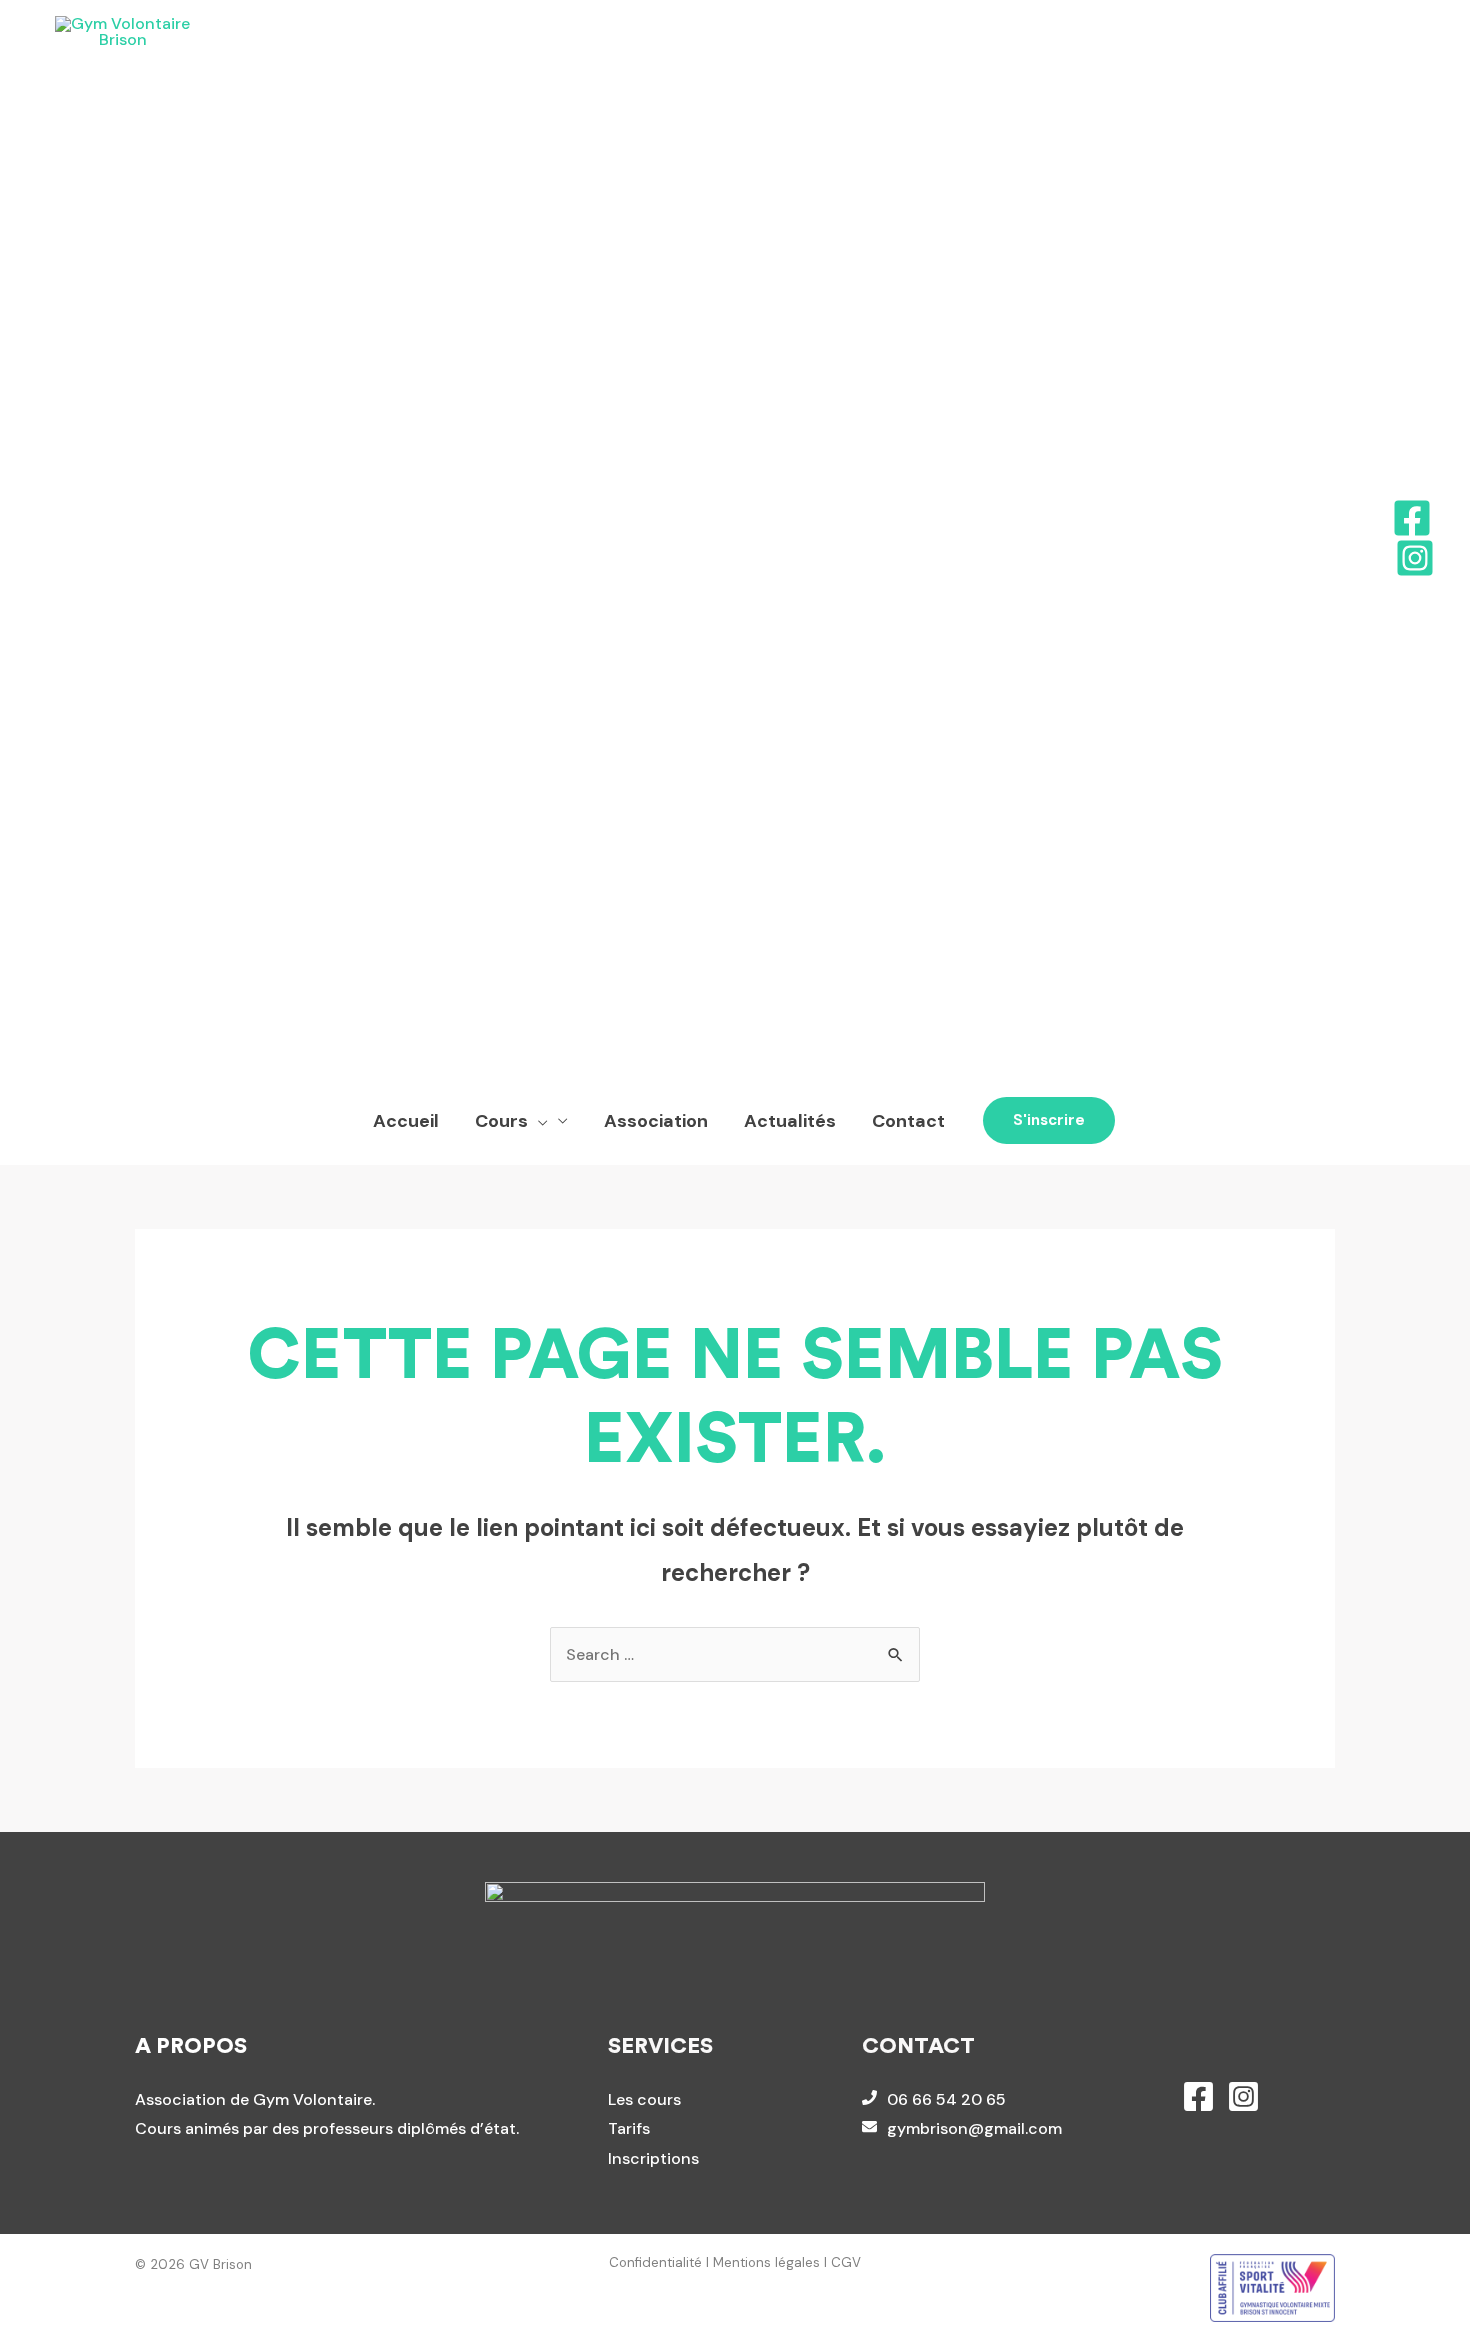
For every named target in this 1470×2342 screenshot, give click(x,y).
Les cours (644, 2099)
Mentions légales (766, 2262)
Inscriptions (653, 2158)
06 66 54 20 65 (946, 2099)
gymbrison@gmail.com (974, 2128)
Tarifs (629, 2128)
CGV (846, 2262)
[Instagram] (1415, 558)
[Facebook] (1412, 518)
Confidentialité (655, 2262)
